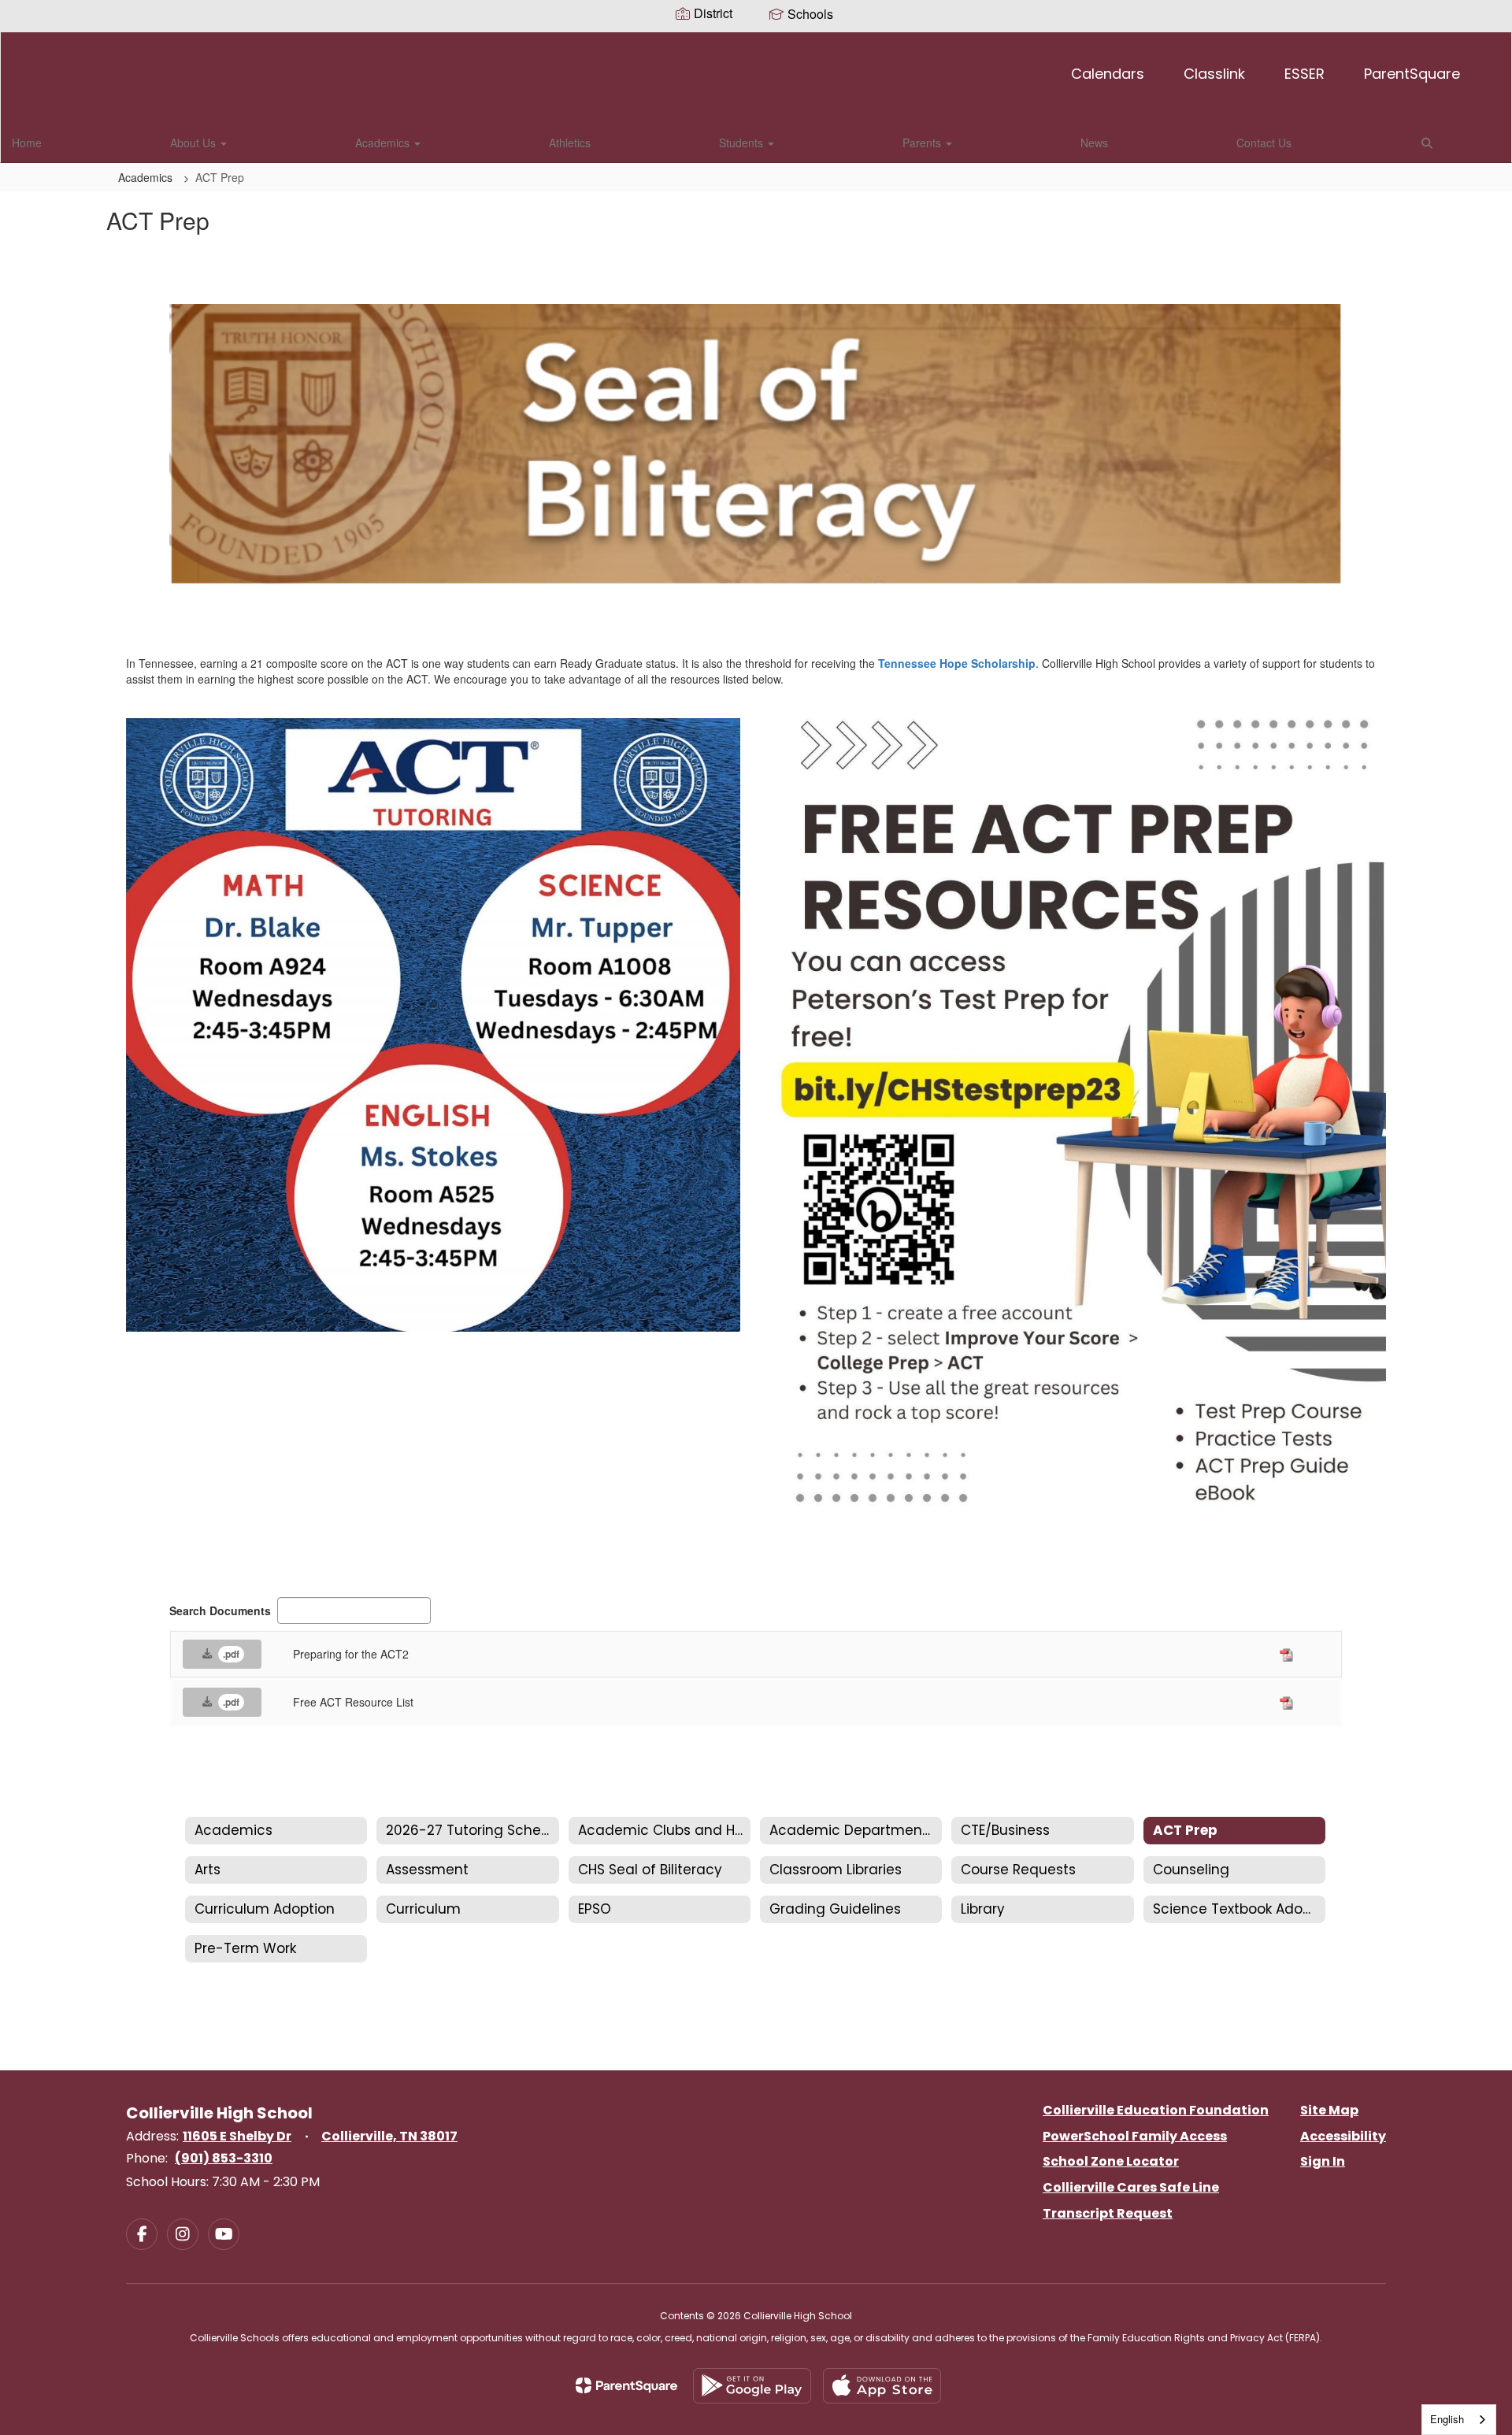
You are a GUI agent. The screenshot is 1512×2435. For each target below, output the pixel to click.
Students (743, 143)
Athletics (570, 143)
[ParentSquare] (626, 2385)
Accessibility (1343, 2136)
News (1094, 143)
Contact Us (1264, 143)
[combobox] (1459, 2420)
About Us (195, 143)
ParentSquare (1412, 74)
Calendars (1108, 74)
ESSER (1304, 74)
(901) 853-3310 (224, 2158)
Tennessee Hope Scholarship (957, 663)
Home (27, 143)
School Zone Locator (1111, 2161)
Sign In (1323, 2161)
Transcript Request (1108, 2213)
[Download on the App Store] (882, 2386)
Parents (923, 143)
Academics (384, 143)
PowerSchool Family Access (1135, 2136)
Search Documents (220, 1610)
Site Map (1329, 2110)
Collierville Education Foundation (1156, 2110)
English (1447, 2419)
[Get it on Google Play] (752, 2386)
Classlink (1214, 74)
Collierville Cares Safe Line (1131, 2187)
